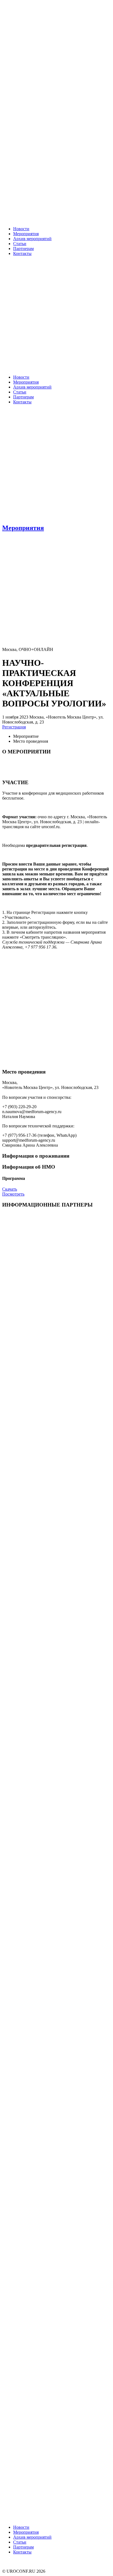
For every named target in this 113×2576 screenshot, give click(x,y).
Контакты (22, 253)
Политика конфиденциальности (32, 2561)
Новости (21, 229)
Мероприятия (26, 234)
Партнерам (23, 249)
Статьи (20, 244)
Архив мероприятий (32, 239)
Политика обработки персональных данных (43, 2566)
